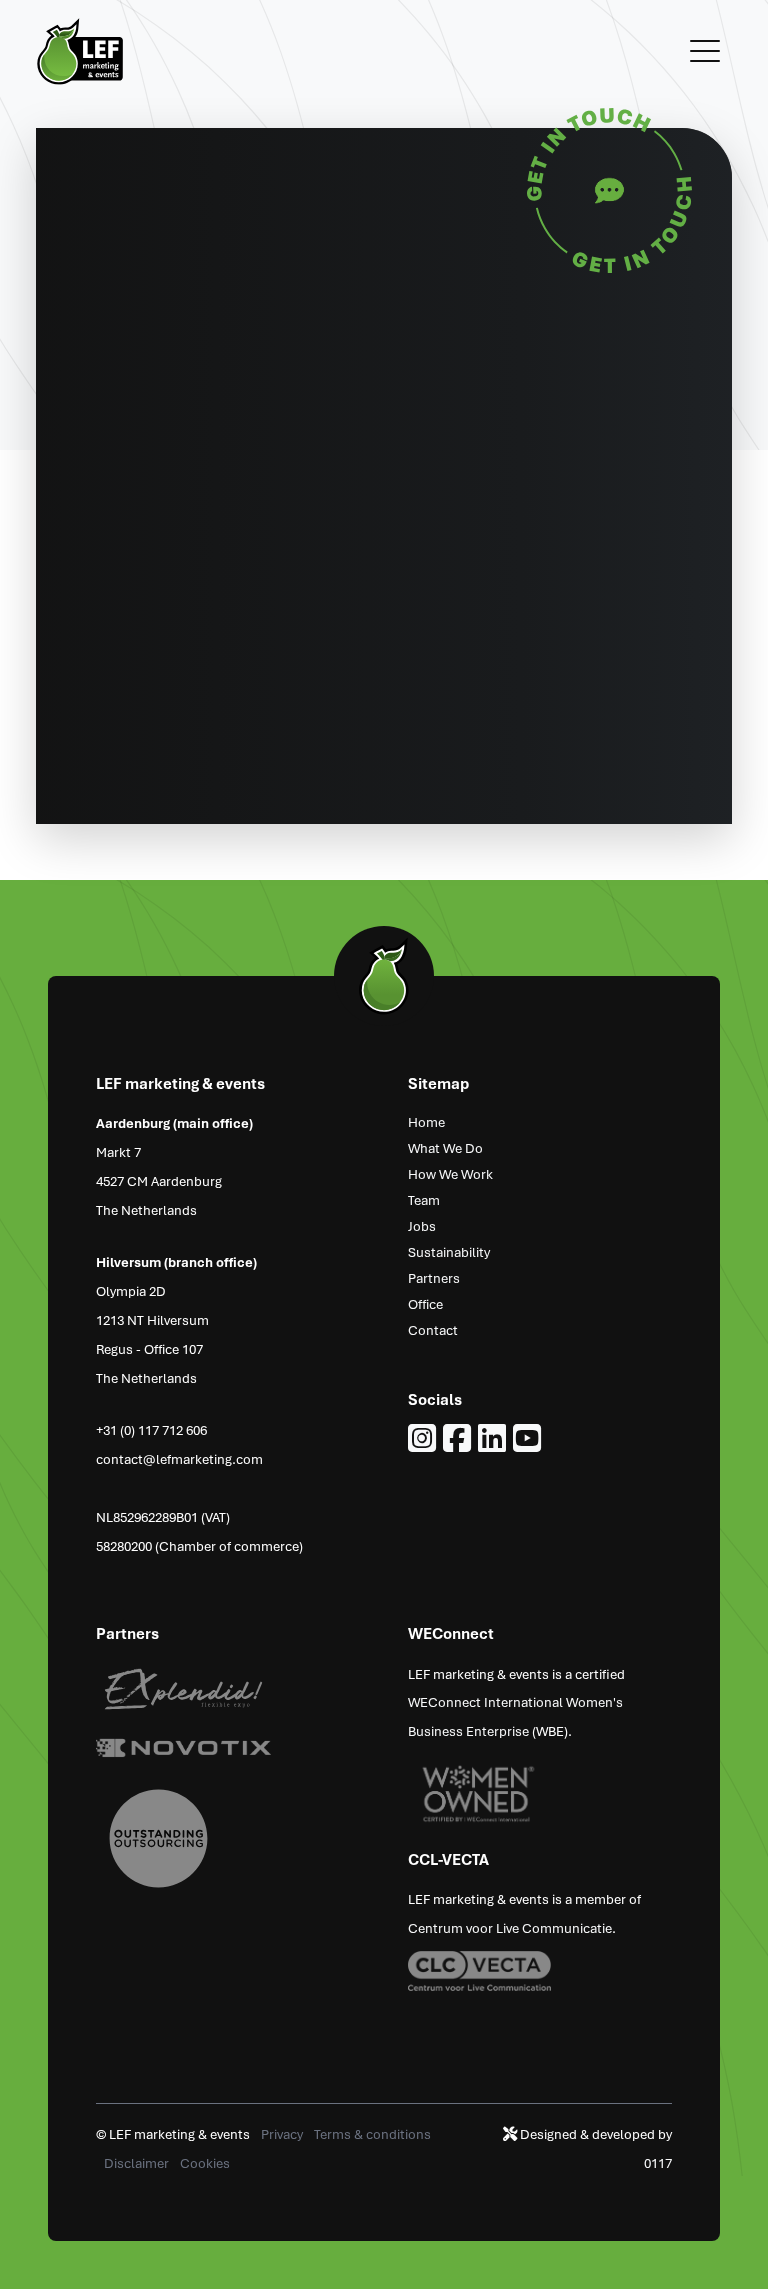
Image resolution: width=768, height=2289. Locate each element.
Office (425, 1303)
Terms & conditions (372, 2133)
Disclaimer (138, 2162)
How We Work (450, 1173)
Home (426, 1121)
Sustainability (449, 1251)
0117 (658, 2162)
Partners (434, 1277)
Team (424, 1199)
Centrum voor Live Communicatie (510, 1927)
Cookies (205, 2162)
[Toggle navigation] (705, 51)
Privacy (283, 2133)
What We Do (445, 1147)
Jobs (422, 1225)
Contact (433, 1329)
